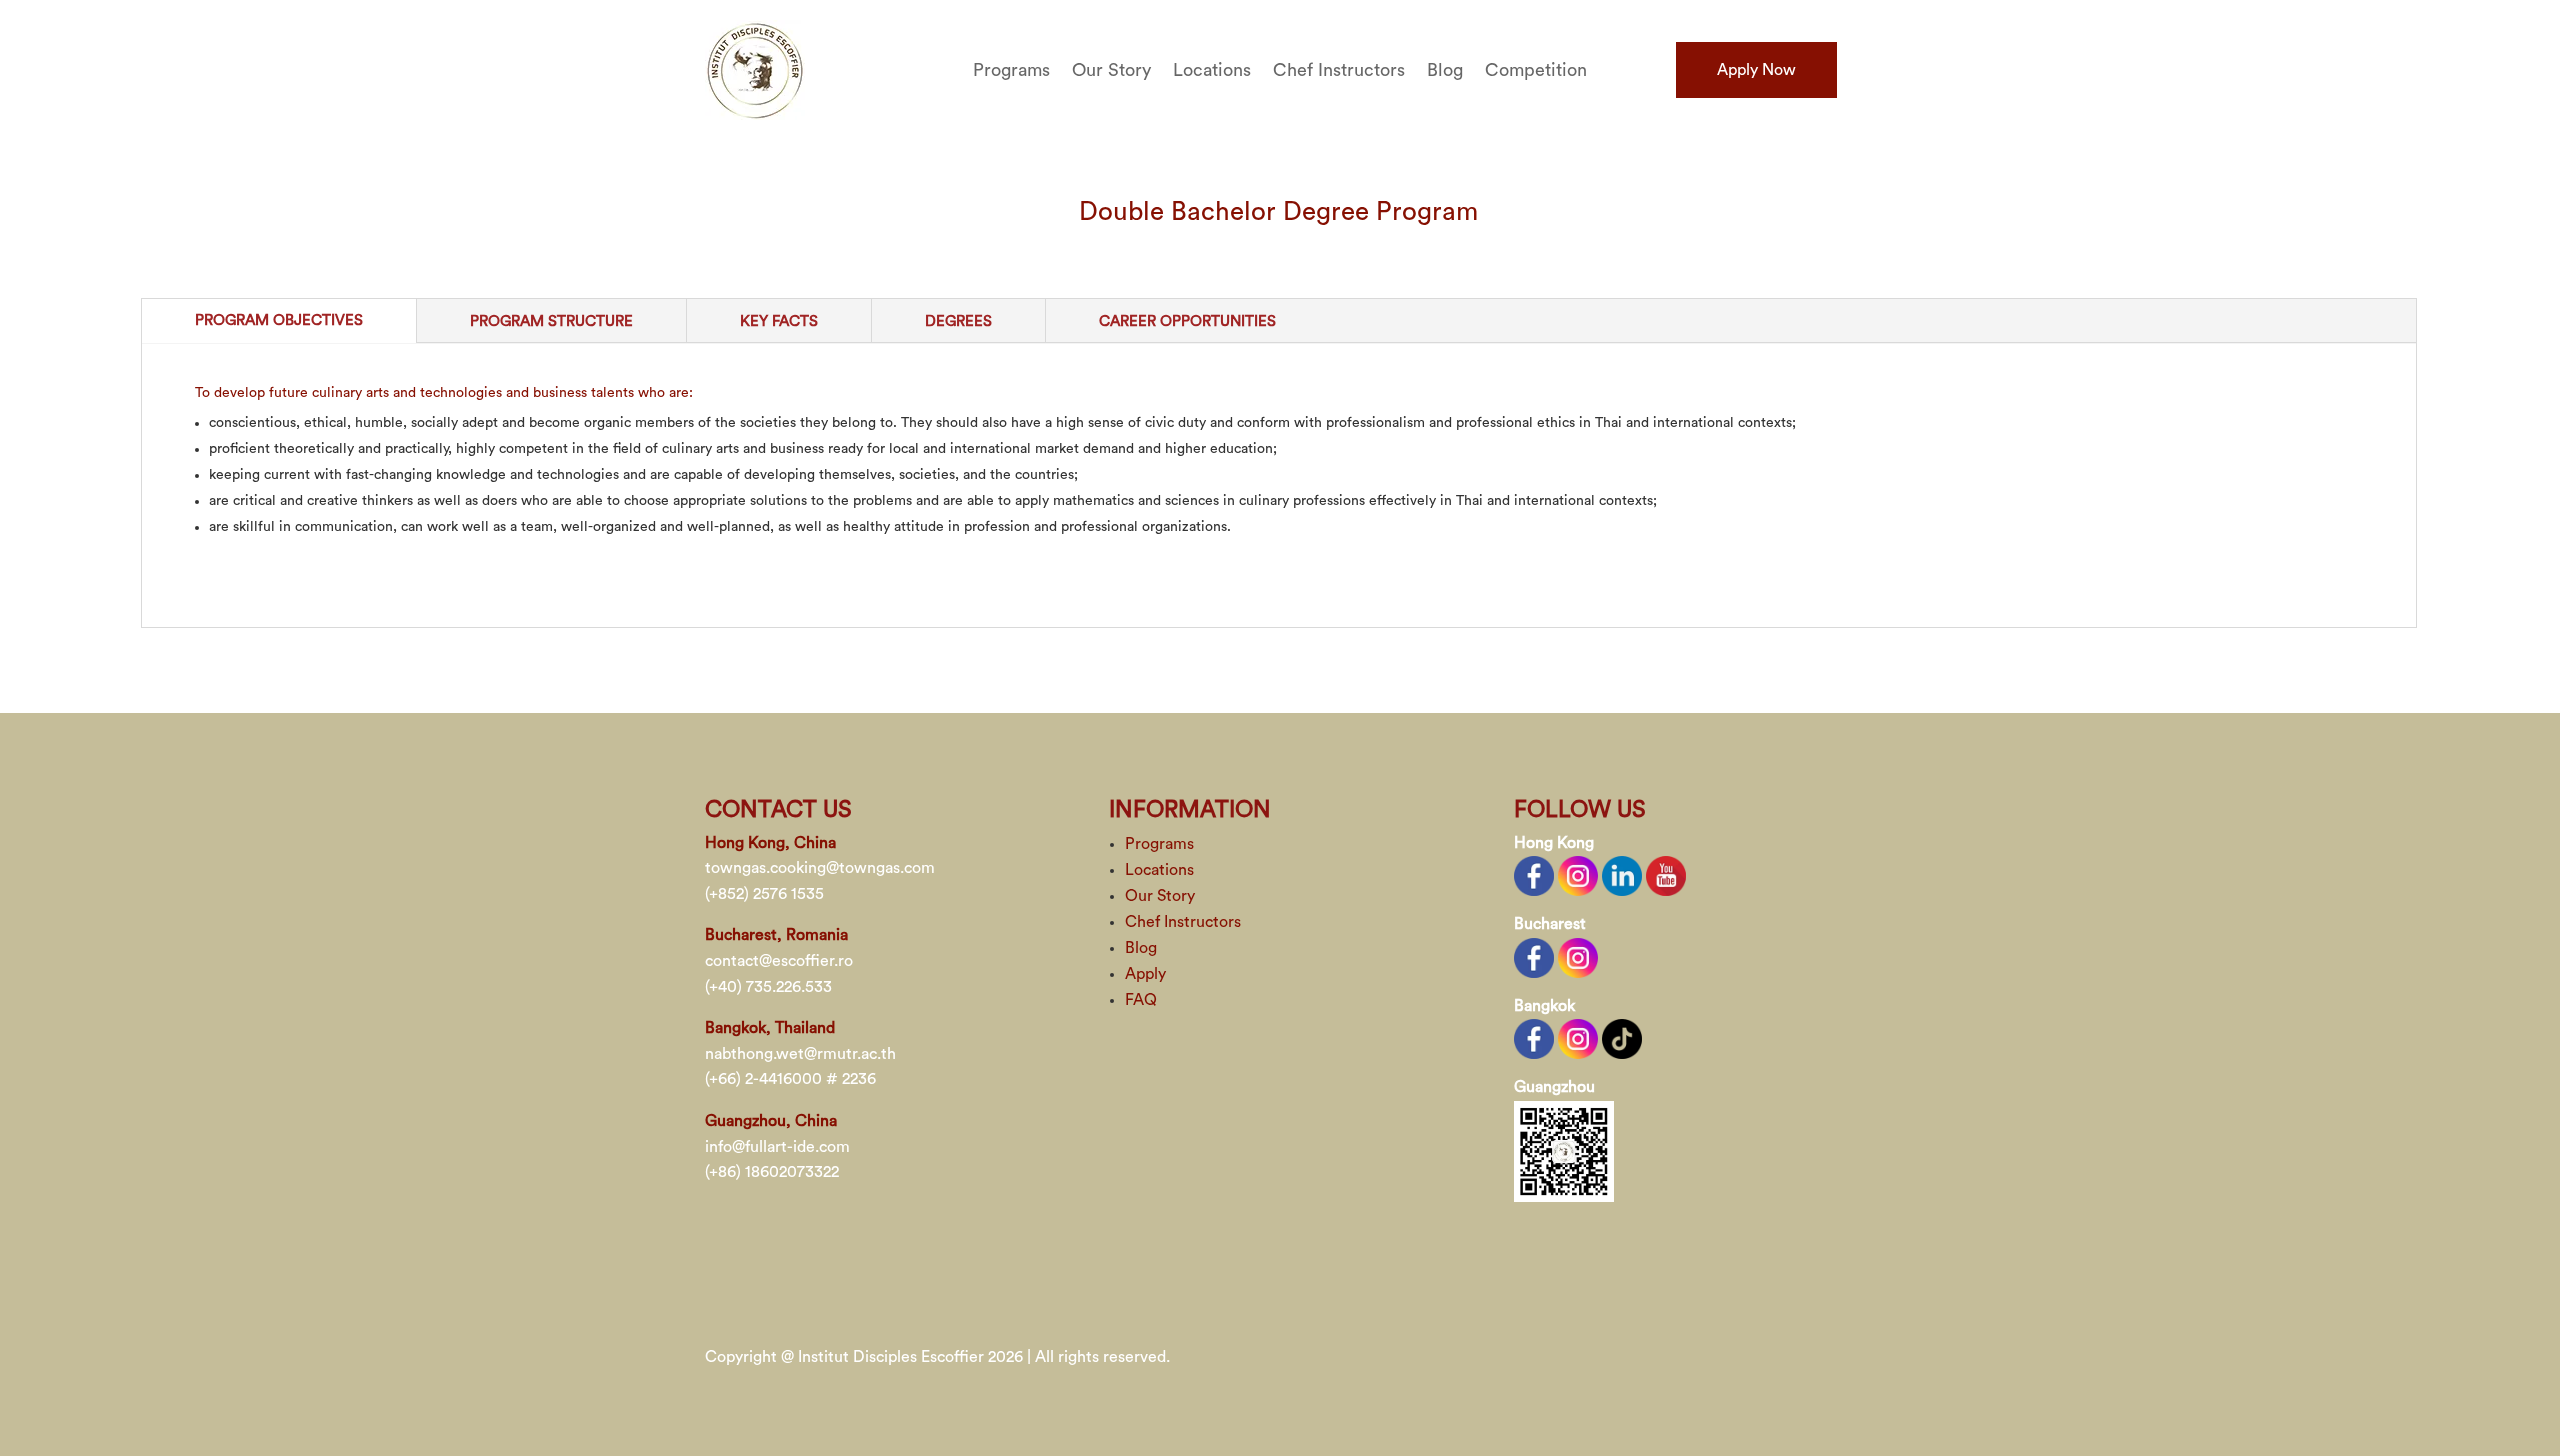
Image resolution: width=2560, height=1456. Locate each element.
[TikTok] (1622, 1038)
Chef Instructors (1339, 71)
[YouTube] (1666, 875)
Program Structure (551, 321)
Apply (1145, 974)
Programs (1011, 71)
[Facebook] (1534, 875)
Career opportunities (1187, 321)
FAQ (1141, 1000)
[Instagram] (1578, 875)
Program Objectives (279, 320)
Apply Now (1756, 70)
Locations (1212, 71)
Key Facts (779, 321)
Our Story (1111, 71)
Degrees (958, 321)
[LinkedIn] (1622, 875)
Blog (1445, 71)
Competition (1536, 71)
